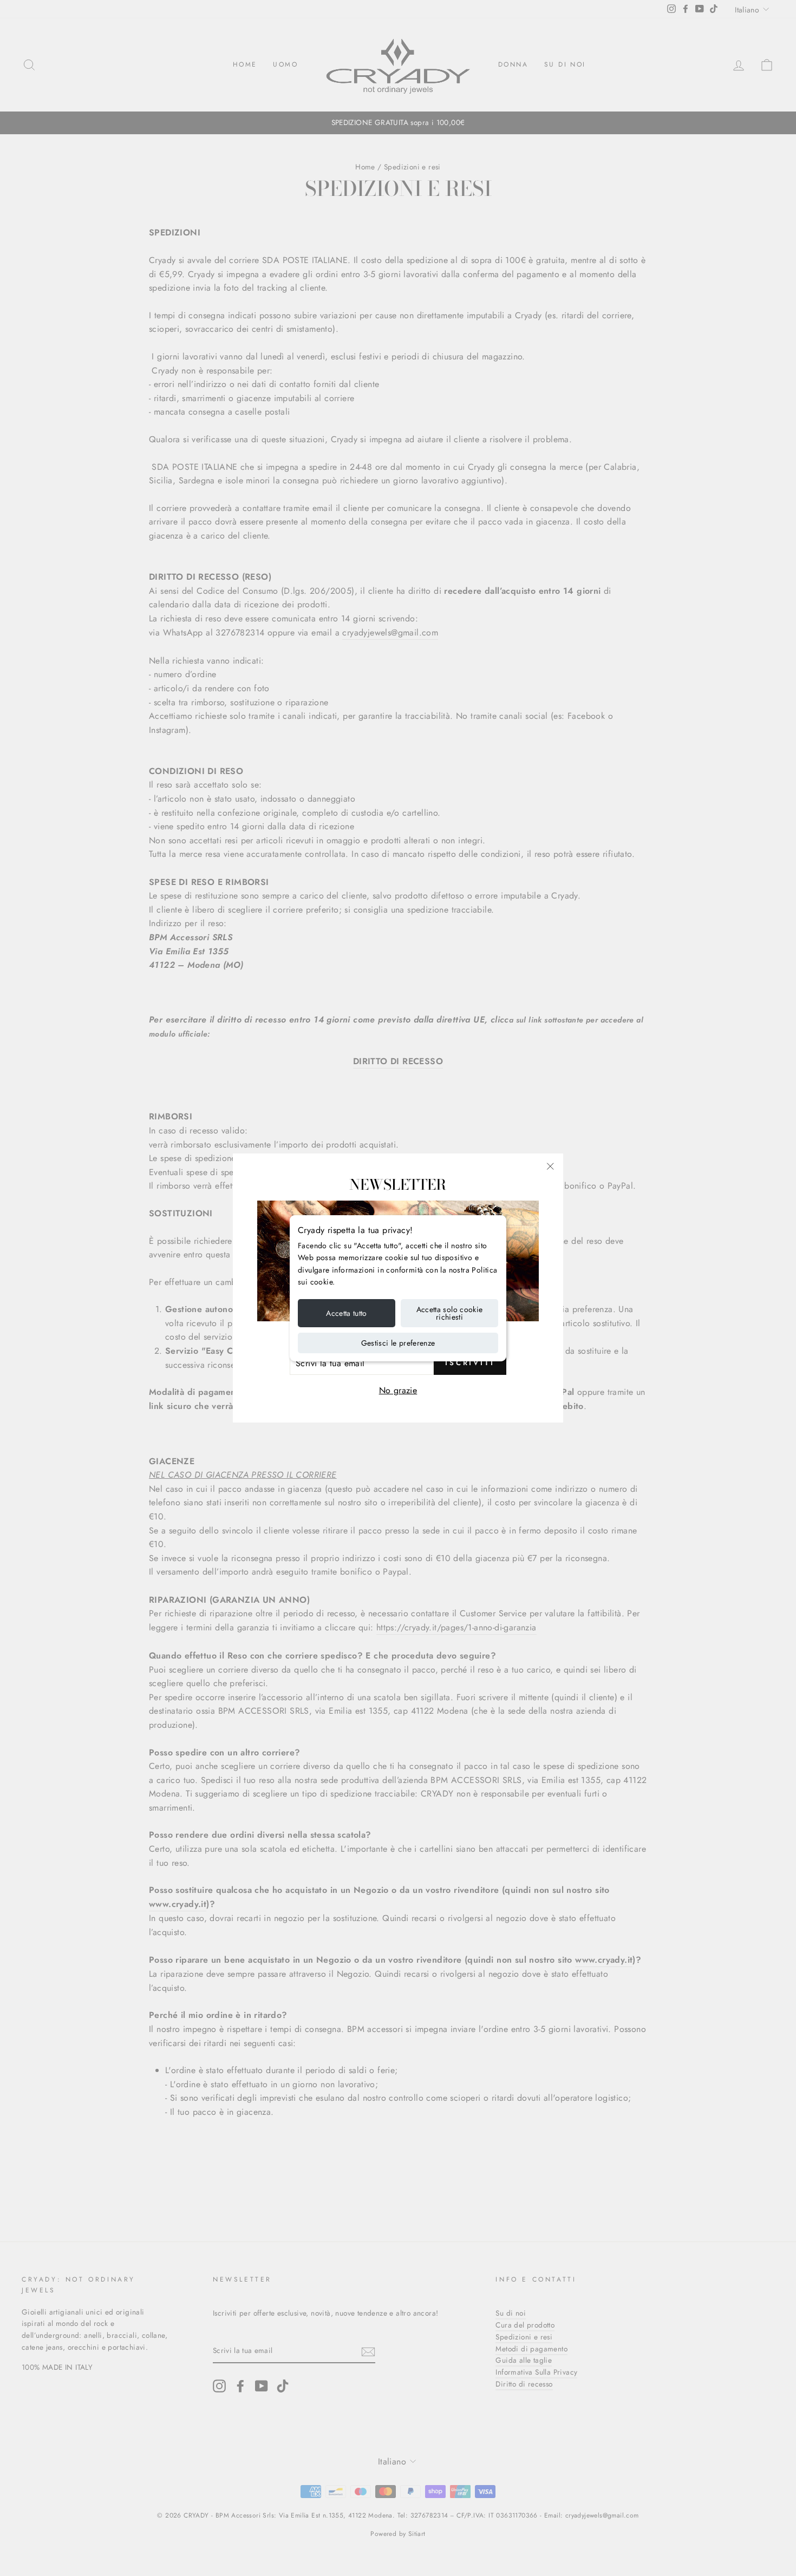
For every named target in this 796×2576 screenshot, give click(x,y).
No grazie (398, 1390)
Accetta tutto (347, 1313)
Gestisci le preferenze (398, 1343)
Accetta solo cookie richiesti (450, 1313)
